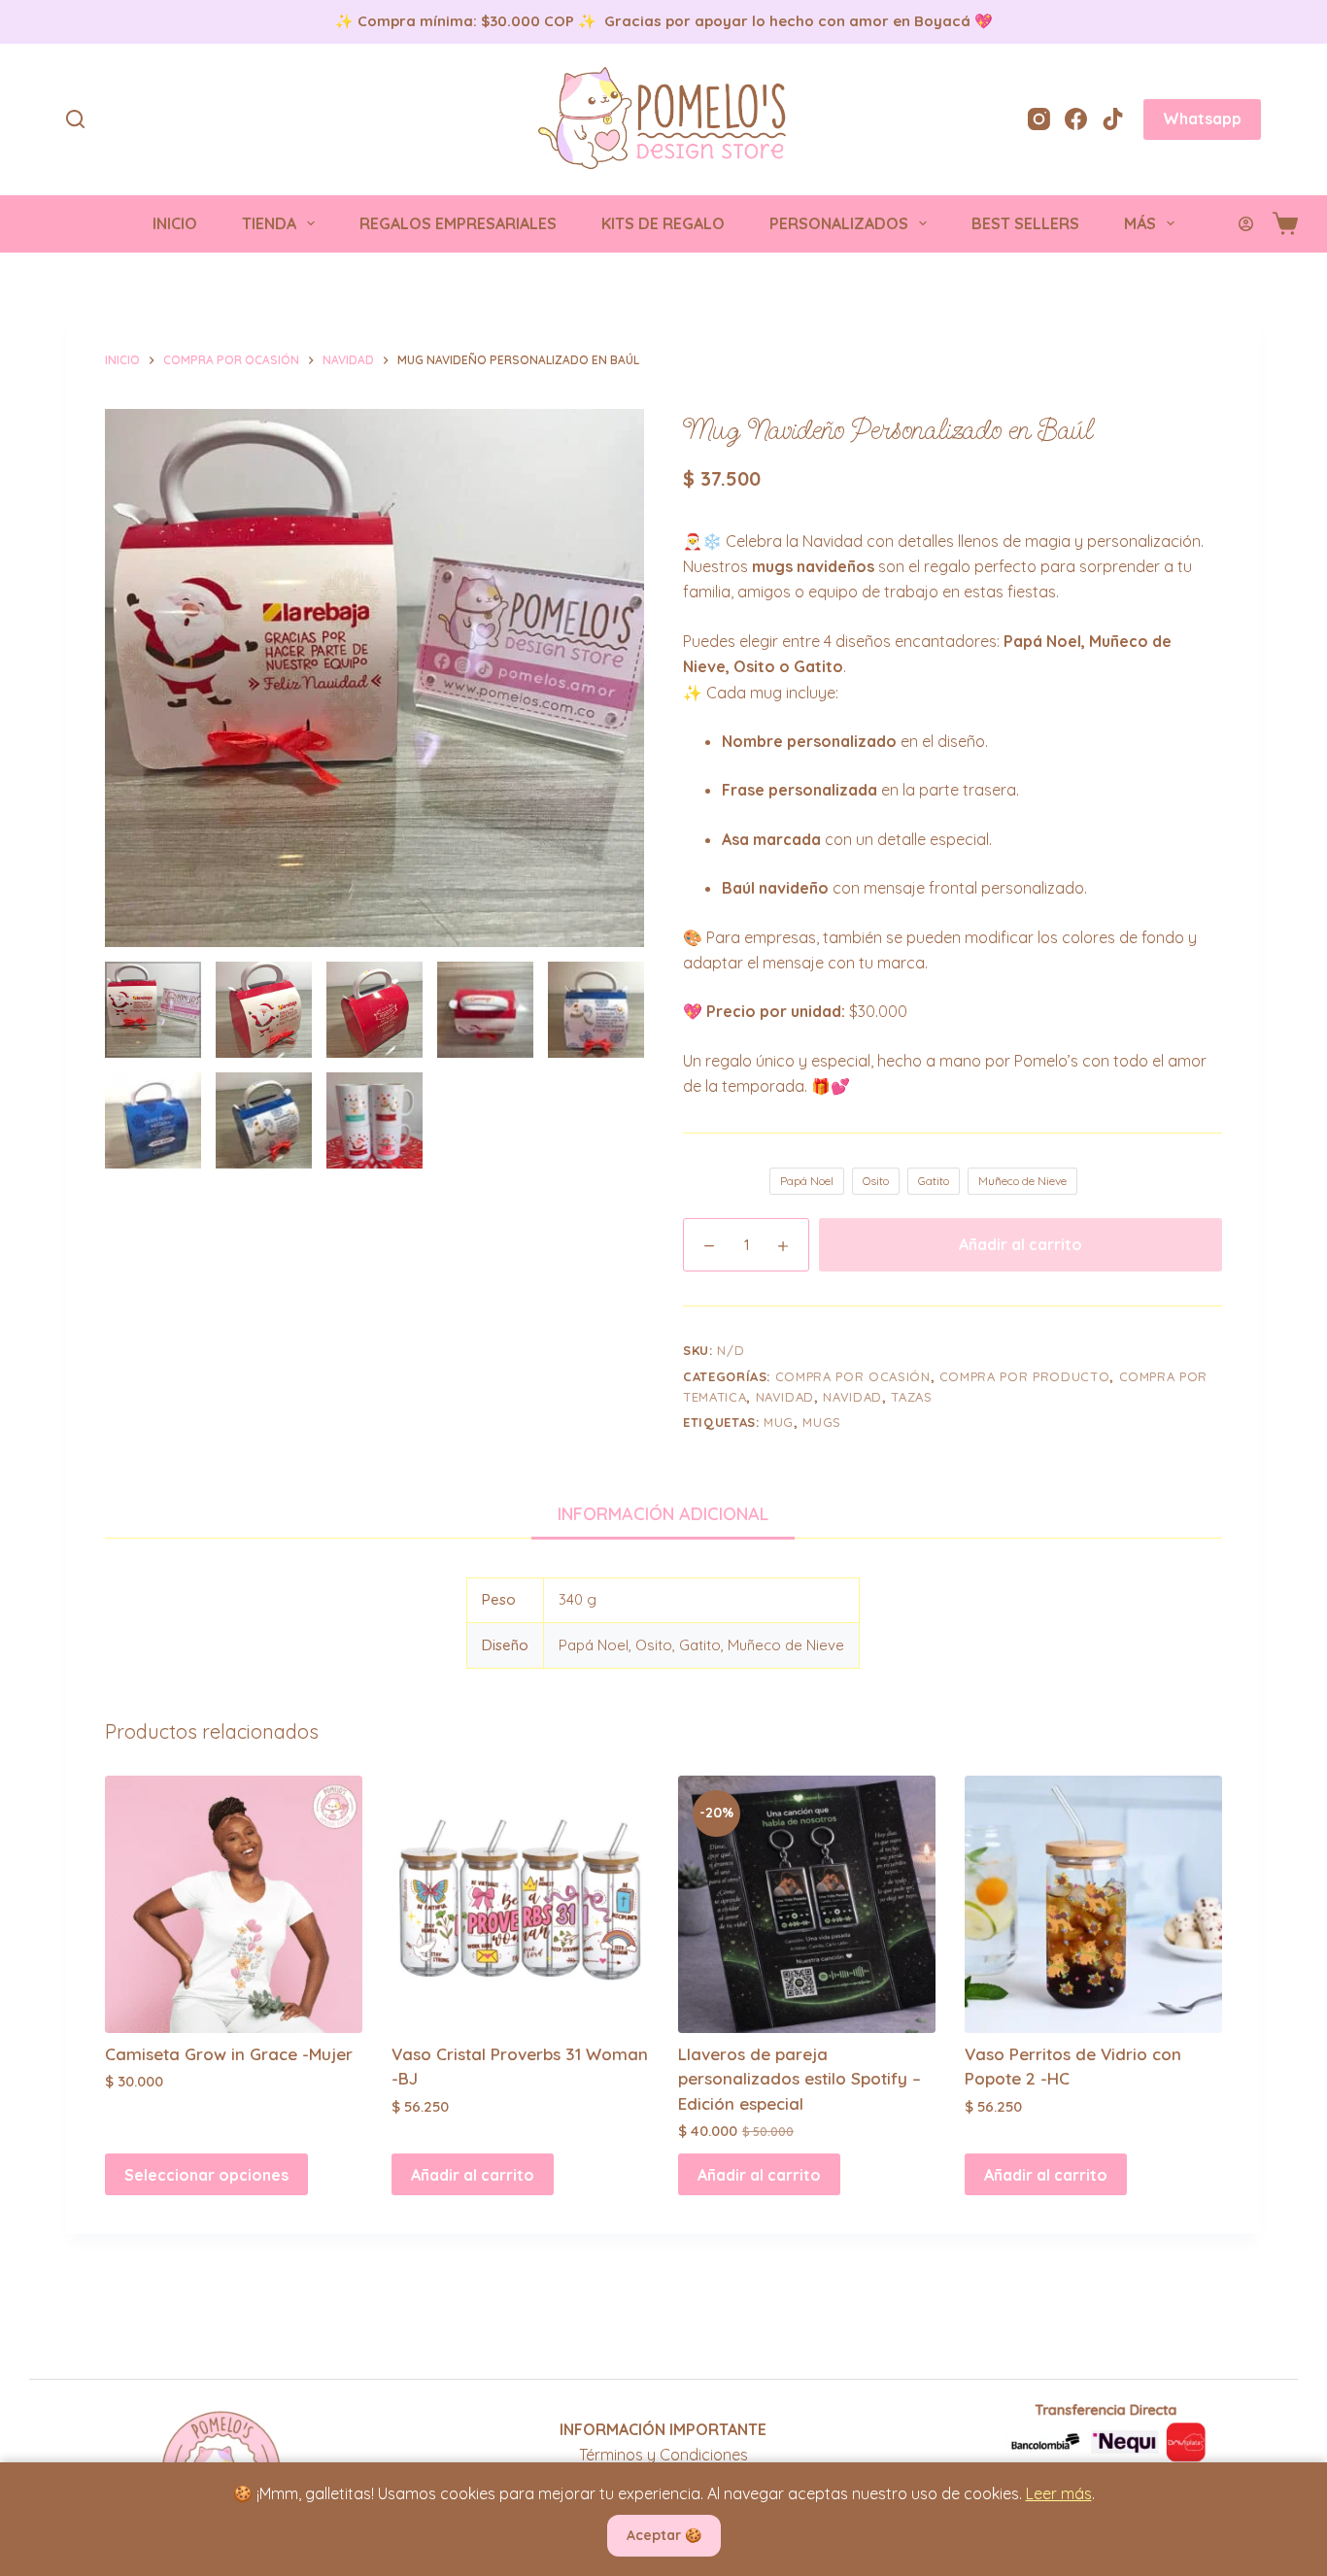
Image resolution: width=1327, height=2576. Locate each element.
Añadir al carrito (1021, 1244)
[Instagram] (1039, 119)
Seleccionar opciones (206, 2175)
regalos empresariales (458, 223)
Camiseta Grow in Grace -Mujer (229, 2054)
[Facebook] (1076, 119)
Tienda (269, 223)
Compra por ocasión (853, 1376)
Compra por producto (1024, 1376)
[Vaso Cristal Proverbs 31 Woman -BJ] (520, 1904)
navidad (785, 1397)
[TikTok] (1113, 119)
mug (779, 1422)
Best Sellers (1025, 223)
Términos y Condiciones (663, 2455)
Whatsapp (1202, 119)
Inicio (175, 223)
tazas (911, 1397)
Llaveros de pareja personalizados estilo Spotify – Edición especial (800, 2079)
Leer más (1059, 2493)
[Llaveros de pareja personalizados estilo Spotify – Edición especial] (807, 1904)
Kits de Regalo (663, 223)
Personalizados (839, 223)
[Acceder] (1246, 224)
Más (1140, 223)
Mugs (822, 1422)
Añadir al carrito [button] (473, 2175)
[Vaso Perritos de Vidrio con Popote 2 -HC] (1093, 1904)
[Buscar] (75, 119)
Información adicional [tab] (663, 1514)
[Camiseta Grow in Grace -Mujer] (234, 1904)
